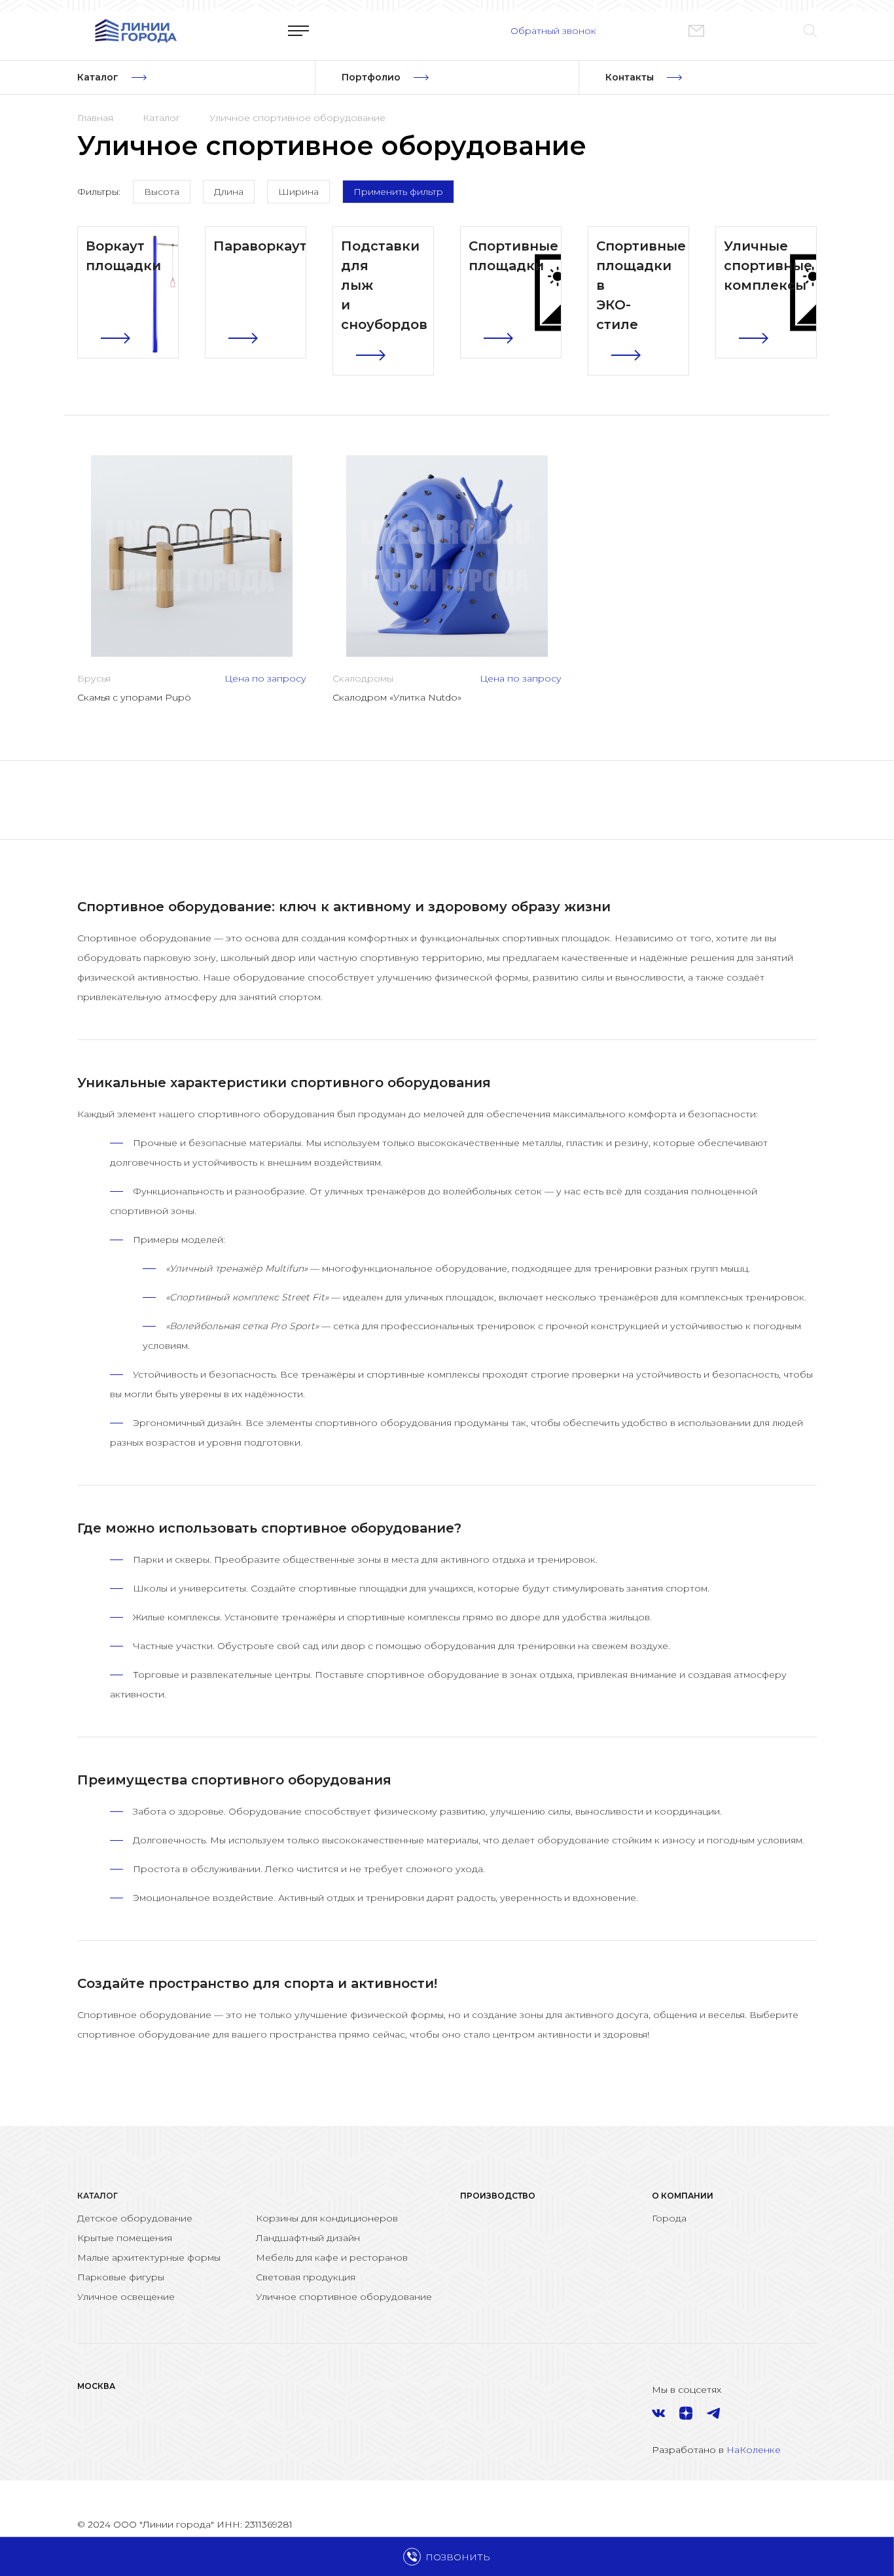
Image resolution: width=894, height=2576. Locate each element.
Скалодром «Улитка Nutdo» (397, 697)
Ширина (298, 192)
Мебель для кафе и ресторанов (332, 2257)
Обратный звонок (553, 31)
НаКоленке (754, 2450)
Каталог (161, 118)
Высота (162, 192)
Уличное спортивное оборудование (297, 118)
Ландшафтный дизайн (308, 2238)
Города (669, 2218)
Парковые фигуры (121, 2277)
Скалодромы (363, 678)
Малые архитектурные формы (149, 2257)
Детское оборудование (135, 2218)
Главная (95, 118)
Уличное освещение (126, 2297)
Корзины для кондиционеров (327, 2218)
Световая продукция (306, 2277)
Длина (229, 192)
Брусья (94, 678)
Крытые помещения (125, 2238)
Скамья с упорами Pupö (134, 697)
